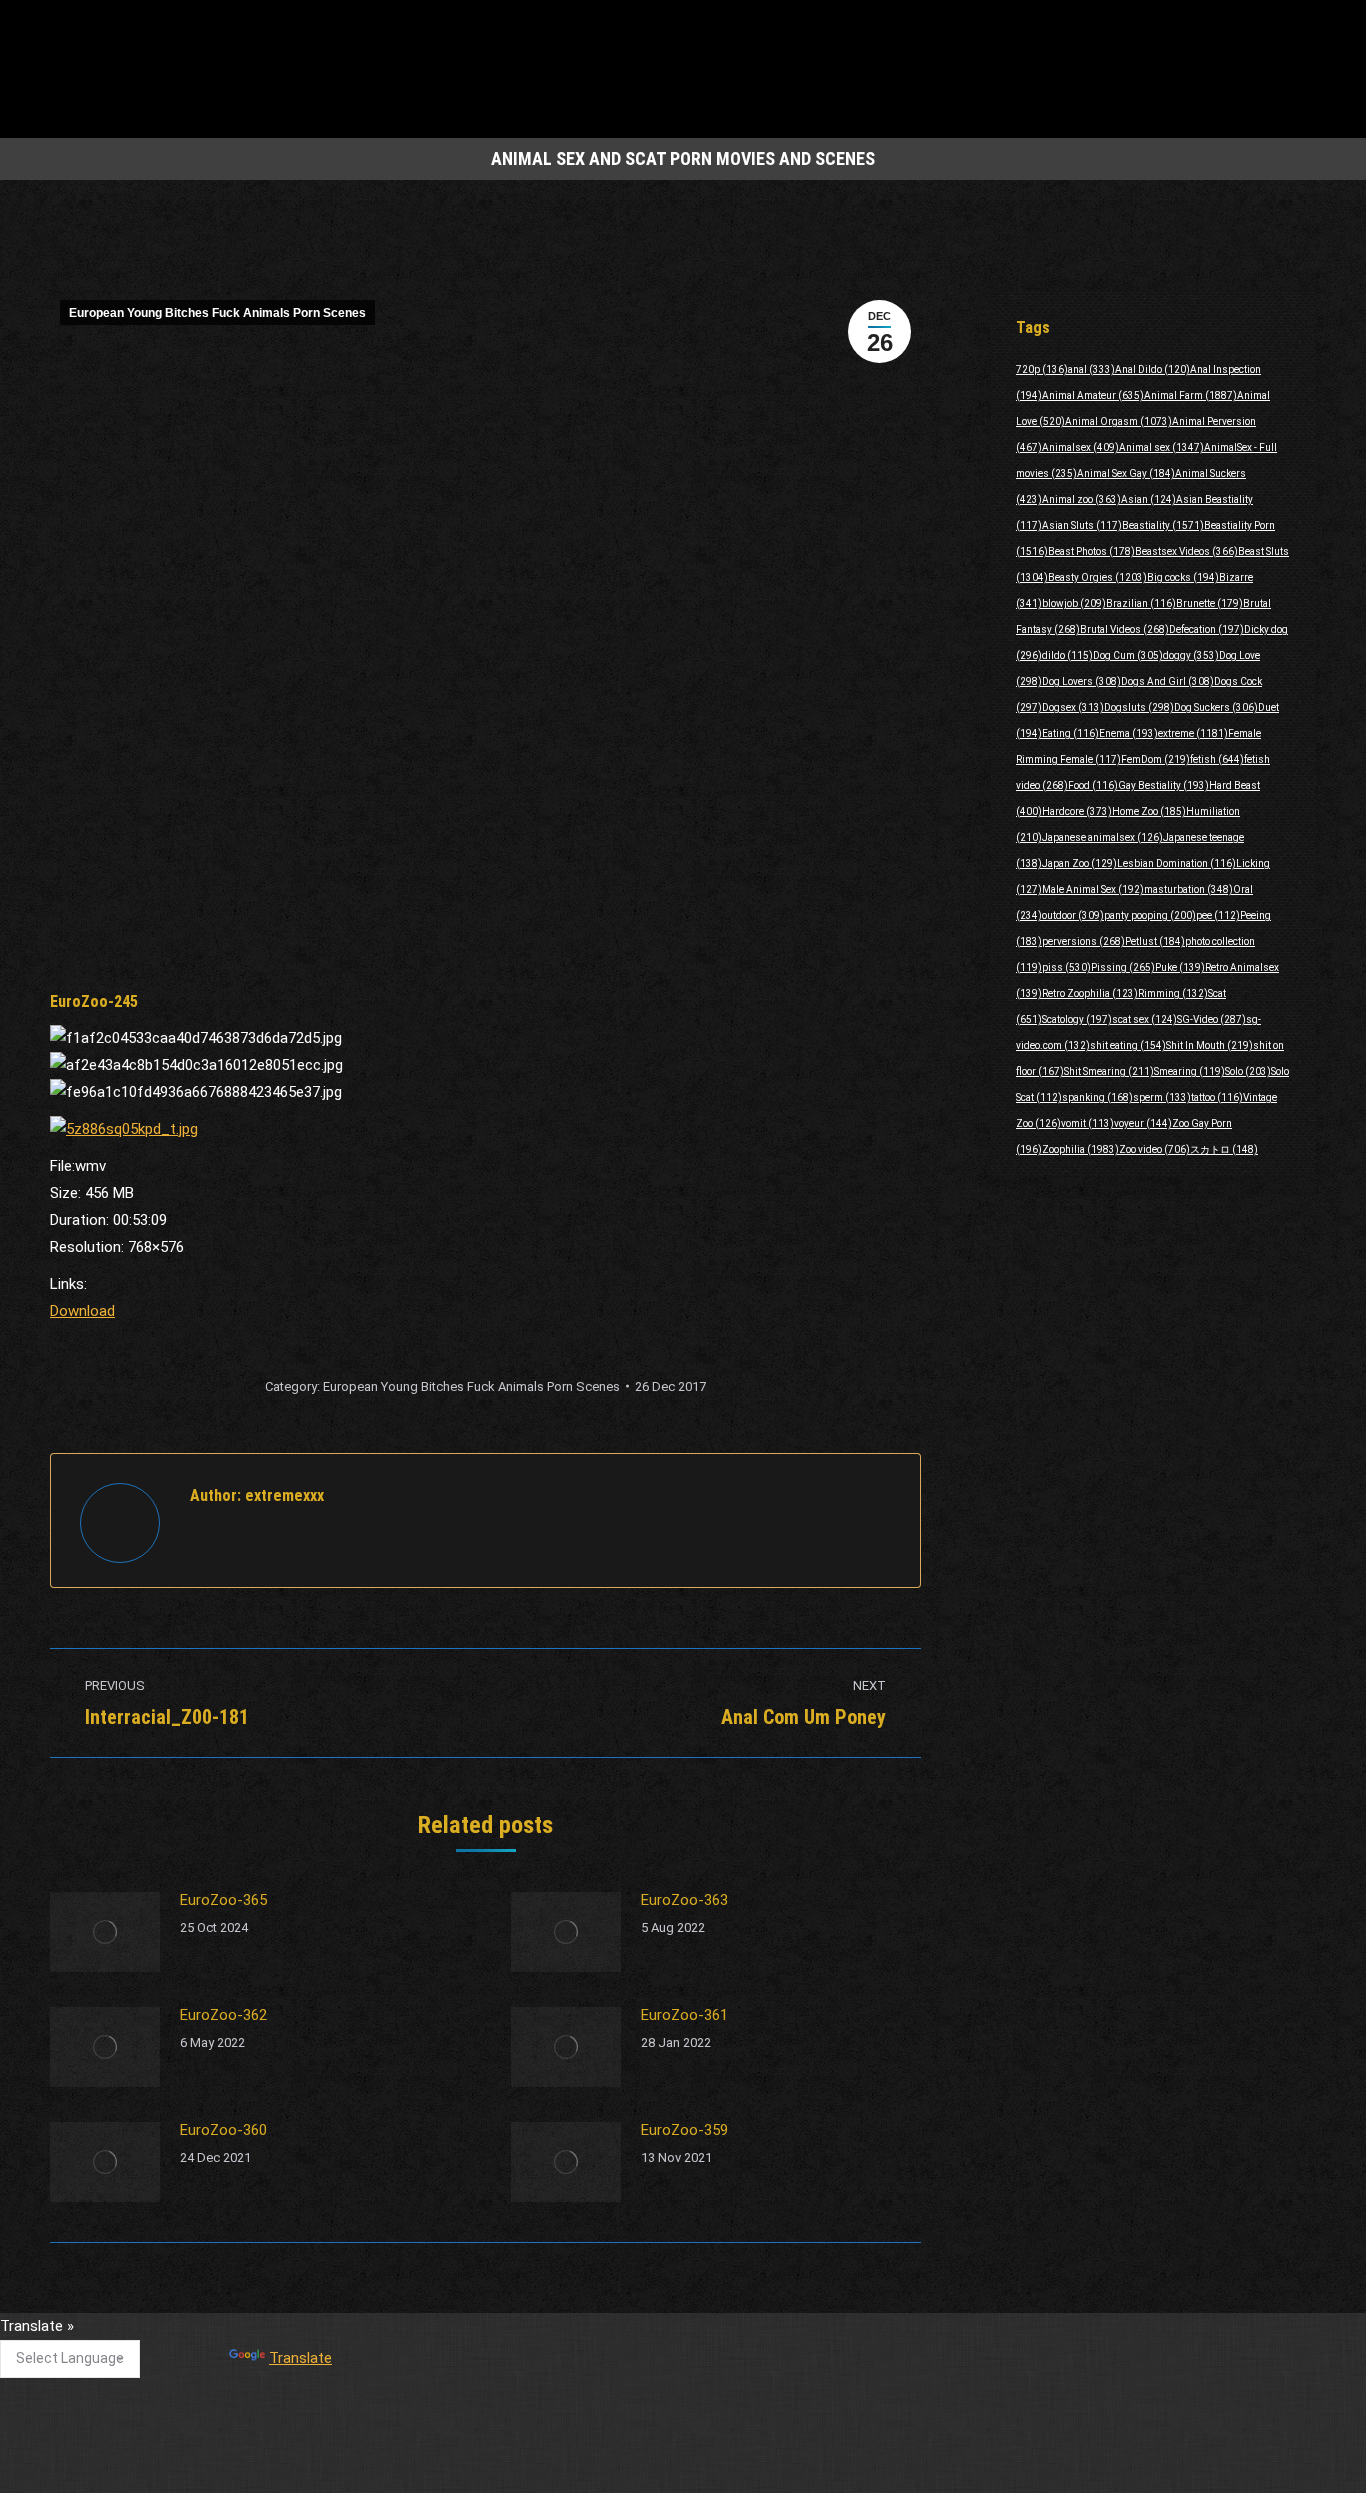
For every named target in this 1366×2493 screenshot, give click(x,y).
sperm (1162, 1097)
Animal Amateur (1093, 395)
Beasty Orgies (1097, 577)
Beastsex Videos (1186, 551)
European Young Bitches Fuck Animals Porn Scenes (217, 313)
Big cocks (1183, 577)
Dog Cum (1128, 655)
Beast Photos (1091, 551)
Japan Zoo (1079, 863)
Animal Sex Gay (1126, 473)
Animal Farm (1190, 395)
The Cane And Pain (549, 2335)
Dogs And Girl (1167, 681)
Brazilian (1141, 603)
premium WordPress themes (591, 2463)
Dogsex (1073, 707)
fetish (1217, 759)
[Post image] (105, 1932)
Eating (1070, 733)
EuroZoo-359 (684, 2130)
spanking (1097, 1097)
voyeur (1143, 1123)
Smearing (1189, 1071)
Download (82, 1311)
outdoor (1073, 915)
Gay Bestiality (1163, 785)
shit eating (1128, 1045)
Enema (1128, 733)
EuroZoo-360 (223, 2130)
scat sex (1144, 1019)
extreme (1193, 733)
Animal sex (1161, 447)
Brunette (1209, 603)
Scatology (1077, 1019)
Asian (1148, 499)
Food (1093, 785)
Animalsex (1080, 447)
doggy (1191, 655)
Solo (1248, 1071)
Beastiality (1163, 525)
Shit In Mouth (1209, 1045)
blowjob (1074, 603)
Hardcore (1077, 811)
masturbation (1188, 889)
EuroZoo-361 (684, 2015)
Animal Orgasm (1118, 421)
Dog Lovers (1081, 681)
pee (1218, 915)
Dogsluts (1139, 707)
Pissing (1123, 967)
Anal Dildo (1152, 369)
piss (1066, 967)
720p (1042, 369)
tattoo (1217, 1097)
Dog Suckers (1216, 707)
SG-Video (1211, 1019)
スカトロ (1224, 1149)
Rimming (1173, 993)
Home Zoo (1149, 811)
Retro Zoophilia (1090, 993)
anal (1091, 369)
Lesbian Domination (1176, 863)
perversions (1083, 941)
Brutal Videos (1124, 629)
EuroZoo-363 (684, 1900)
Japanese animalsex (1102, 837)
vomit (1087, 1123)
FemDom (1155, 759)
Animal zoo (1081, 499)
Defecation (1206, 629)
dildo (1067, 655)
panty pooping (1150, 915)
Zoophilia (1080, 1149)
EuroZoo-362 (223, 2015)
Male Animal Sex (1093, 889)
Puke (1180, 967)
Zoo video (1154, 1149)
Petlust (1155, 941)
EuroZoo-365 (223, 1900)
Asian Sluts (1082, 525)
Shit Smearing (1109, 1071)
